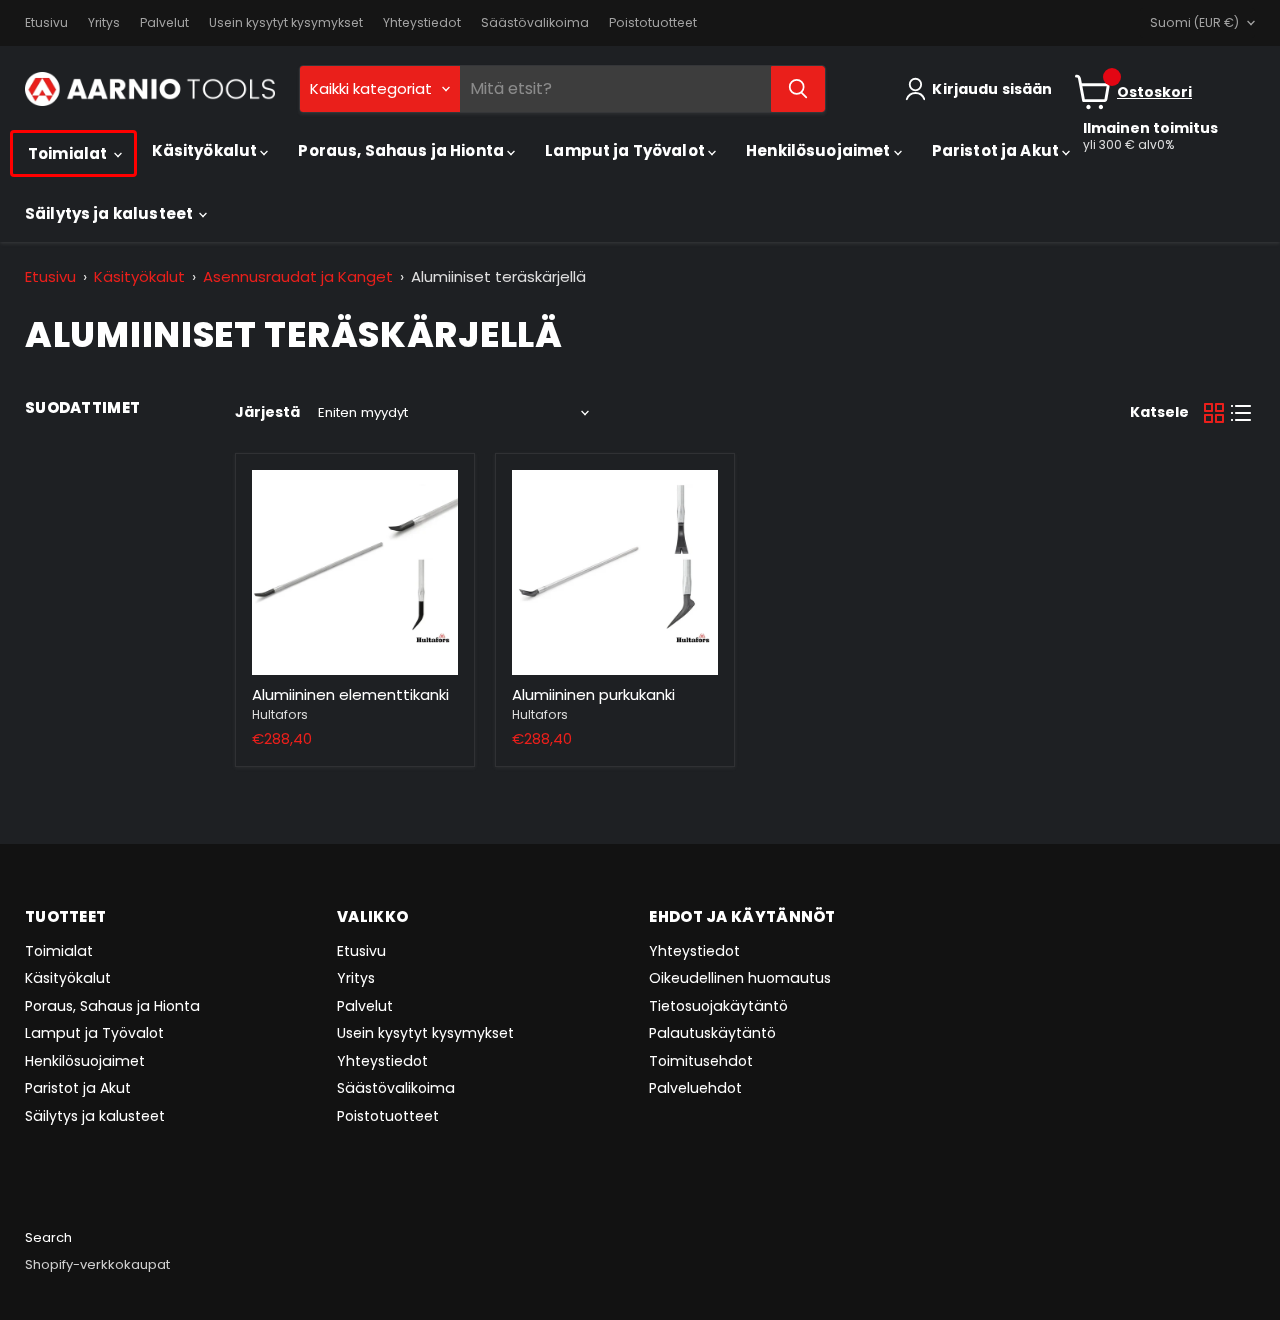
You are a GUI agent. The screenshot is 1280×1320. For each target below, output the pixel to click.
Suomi (1194, 22)
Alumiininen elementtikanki (350, 694)
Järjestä (267, 412)
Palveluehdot (695, 1088)
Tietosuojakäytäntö (718, 1006)
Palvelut (164, 23)
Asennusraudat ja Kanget (298, 276)
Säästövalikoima (535, 23)
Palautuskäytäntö (712, 1033)
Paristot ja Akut (997, 150)
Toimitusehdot (701, 1061)
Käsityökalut (206, 150)
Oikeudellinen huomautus (740, 978)
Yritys (104, 23)
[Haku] (798, 89)
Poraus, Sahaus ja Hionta (402, 150)
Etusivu (46, 23)
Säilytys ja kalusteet (110, 213)
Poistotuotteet (653, 23)
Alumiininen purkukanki (593, 694)
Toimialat (69, 153)
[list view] (1242, 413)
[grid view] (1214, 413)
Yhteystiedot (422, 23)
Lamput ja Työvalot (626, 150)
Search (48, 1237)
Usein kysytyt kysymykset (286, 23)
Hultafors (280, 714)
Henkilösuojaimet (820, 150)
